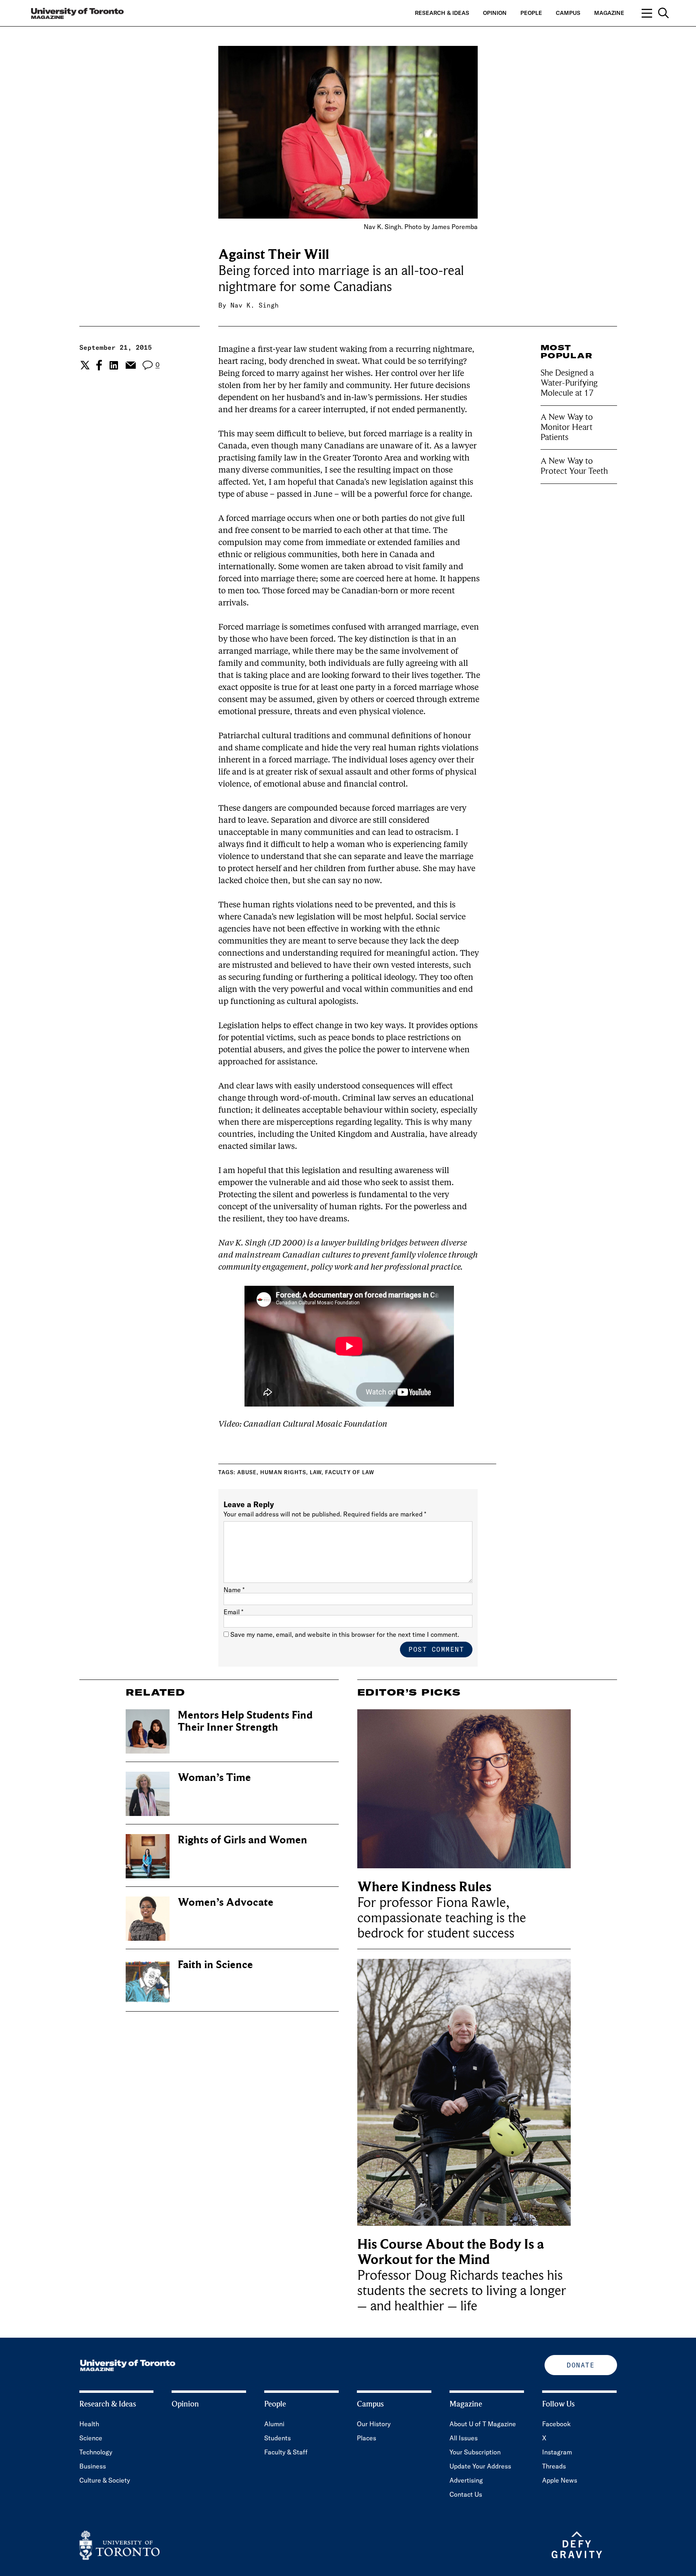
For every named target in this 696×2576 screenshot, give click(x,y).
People (531, 13)
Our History (374, 2424)
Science (91, 2438)
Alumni (274, 2424)
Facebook (556, 2424)
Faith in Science (215, 1965)
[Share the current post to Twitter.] (84, 365)
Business (93, 2466)
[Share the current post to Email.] (130, 365)
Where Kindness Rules (424, 1887)
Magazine (609, 13)
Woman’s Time (214, 1778)
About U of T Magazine (483, 2424)
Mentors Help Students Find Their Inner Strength (245, 1721)
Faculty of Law (350, 1472)
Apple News (560, 2480)
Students (278, 2438)
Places (367, 2438)
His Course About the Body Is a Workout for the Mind (451, 2252)
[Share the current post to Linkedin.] (114, 365)
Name (234, 1590)
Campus (568, 13)
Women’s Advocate (226, 1902)
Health (89, 2424)
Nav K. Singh (255, 305)
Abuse (247, 1472)
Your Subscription (475, 2452)
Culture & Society (105, 2480)
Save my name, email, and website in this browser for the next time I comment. (345, 1634)
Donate (581, 2365)
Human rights (283, 1472)
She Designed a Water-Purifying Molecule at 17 (569, 383)
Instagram (557, 2452)
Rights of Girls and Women (242, 1840)
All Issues (464, 2438)
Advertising (466, 2480)
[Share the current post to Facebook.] (99, 365)
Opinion (495, 13)
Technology (96, 2452)
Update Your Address (480, 2466)
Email (233, 1612)
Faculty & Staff (286, 2452)
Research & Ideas (442, 13)
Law (316, 1472)
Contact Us (466, 2494)
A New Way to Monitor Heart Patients (567, 427)
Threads (554, 2466)
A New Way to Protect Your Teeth (574, 466)
